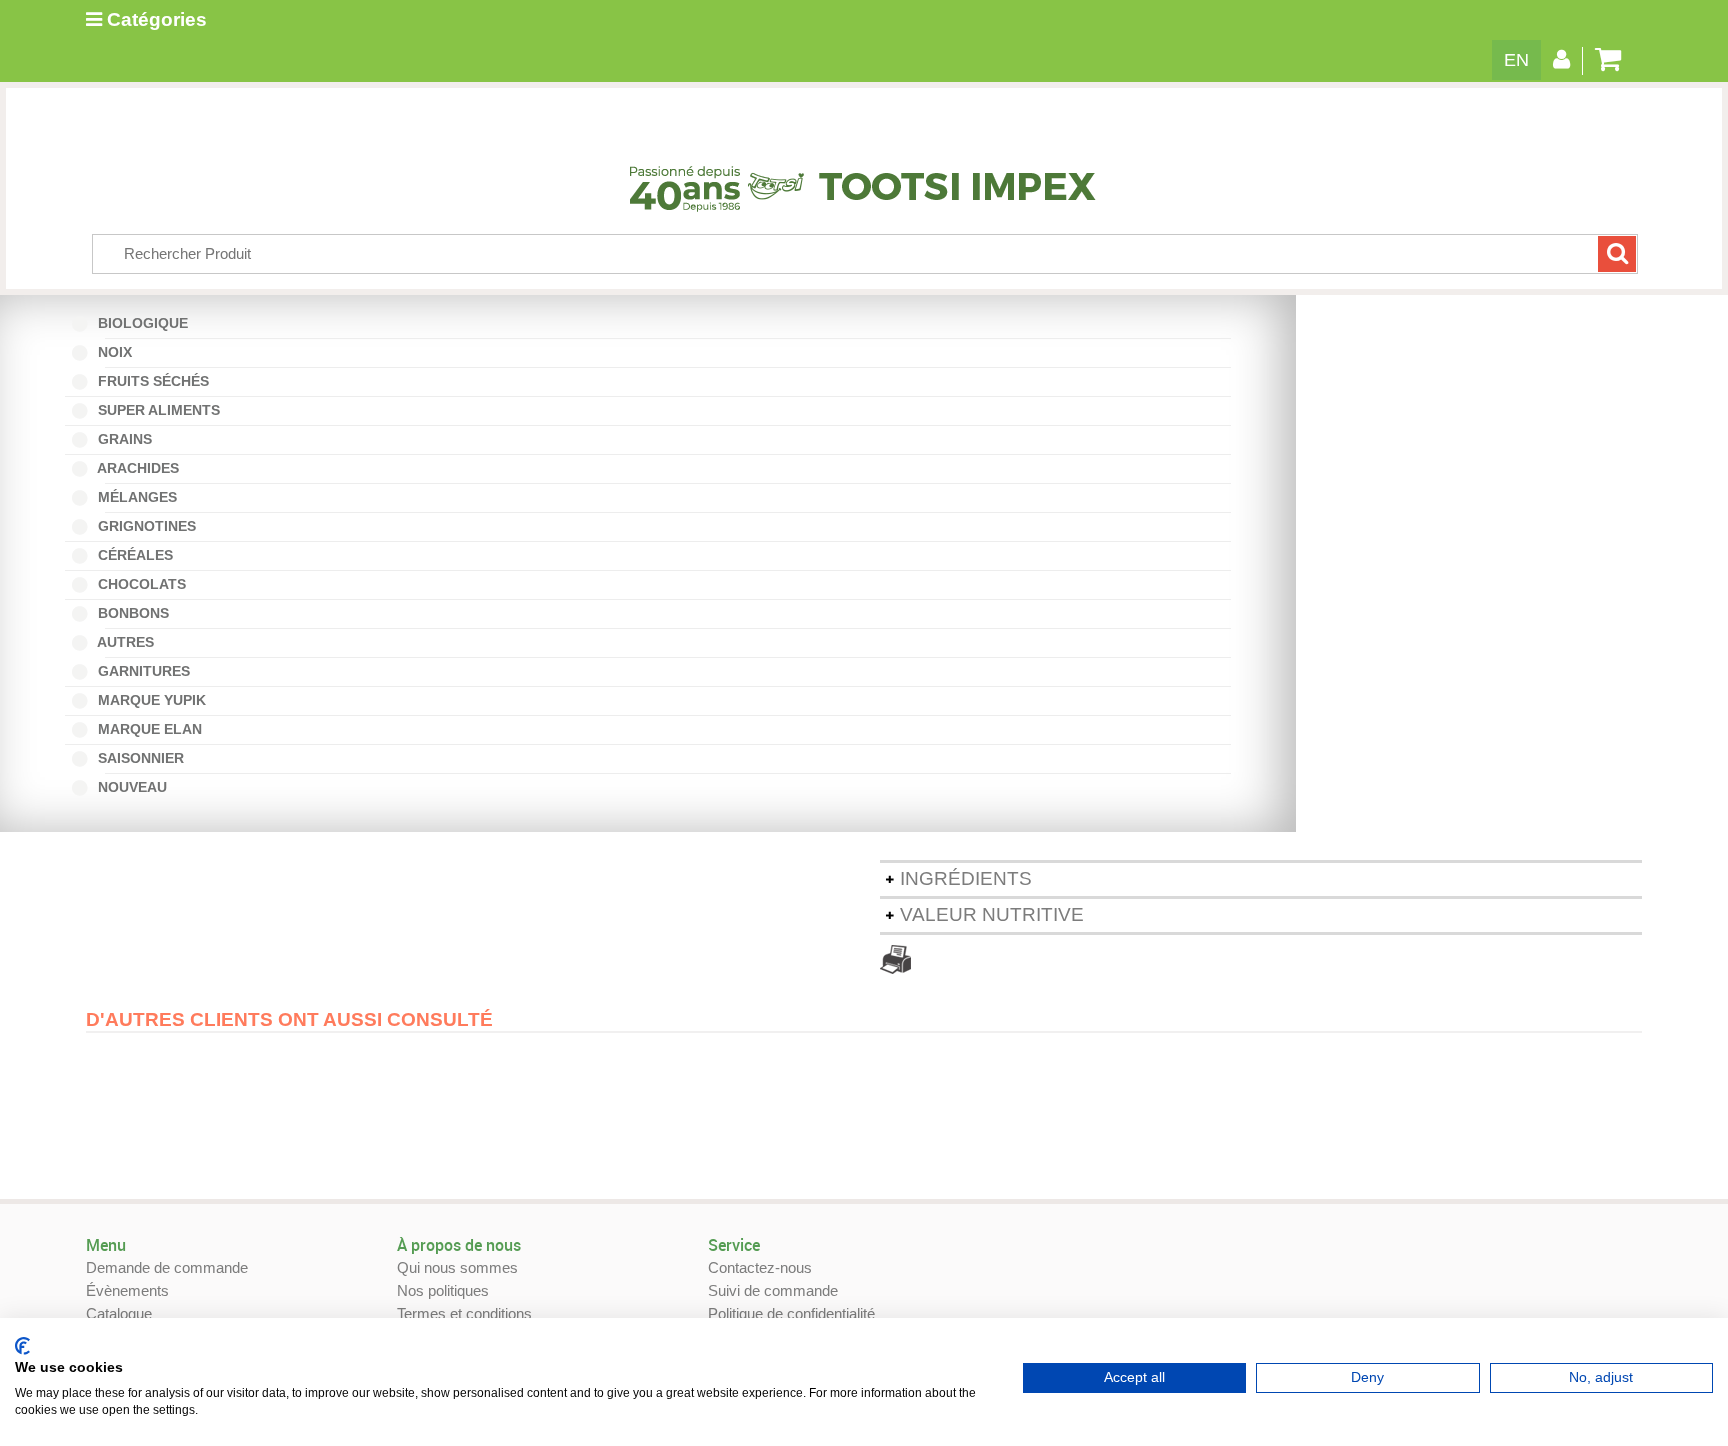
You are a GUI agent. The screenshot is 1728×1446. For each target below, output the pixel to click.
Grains (123, 439)
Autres (129, 642)
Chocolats (140, 584)
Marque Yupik (150, 700)
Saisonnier (144, 758)
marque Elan (148, 729)
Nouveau (136, 787)
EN (1516, 60)
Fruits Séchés (151, 381)
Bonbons (137, 613)
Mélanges (141, 497)
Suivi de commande (773, 1290)
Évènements (127, 1290)
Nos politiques (443, 1290)
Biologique (146, 323)
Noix (118, 352)
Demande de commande (167, 1267)
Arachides (142, 468)
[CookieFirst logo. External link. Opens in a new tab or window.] (22, 1346)
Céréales (133, 555)
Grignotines (145, 526)
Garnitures (142, 671)
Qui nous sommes (457, 1267)
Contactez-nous (760, 1267)
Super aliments (157, 410)
